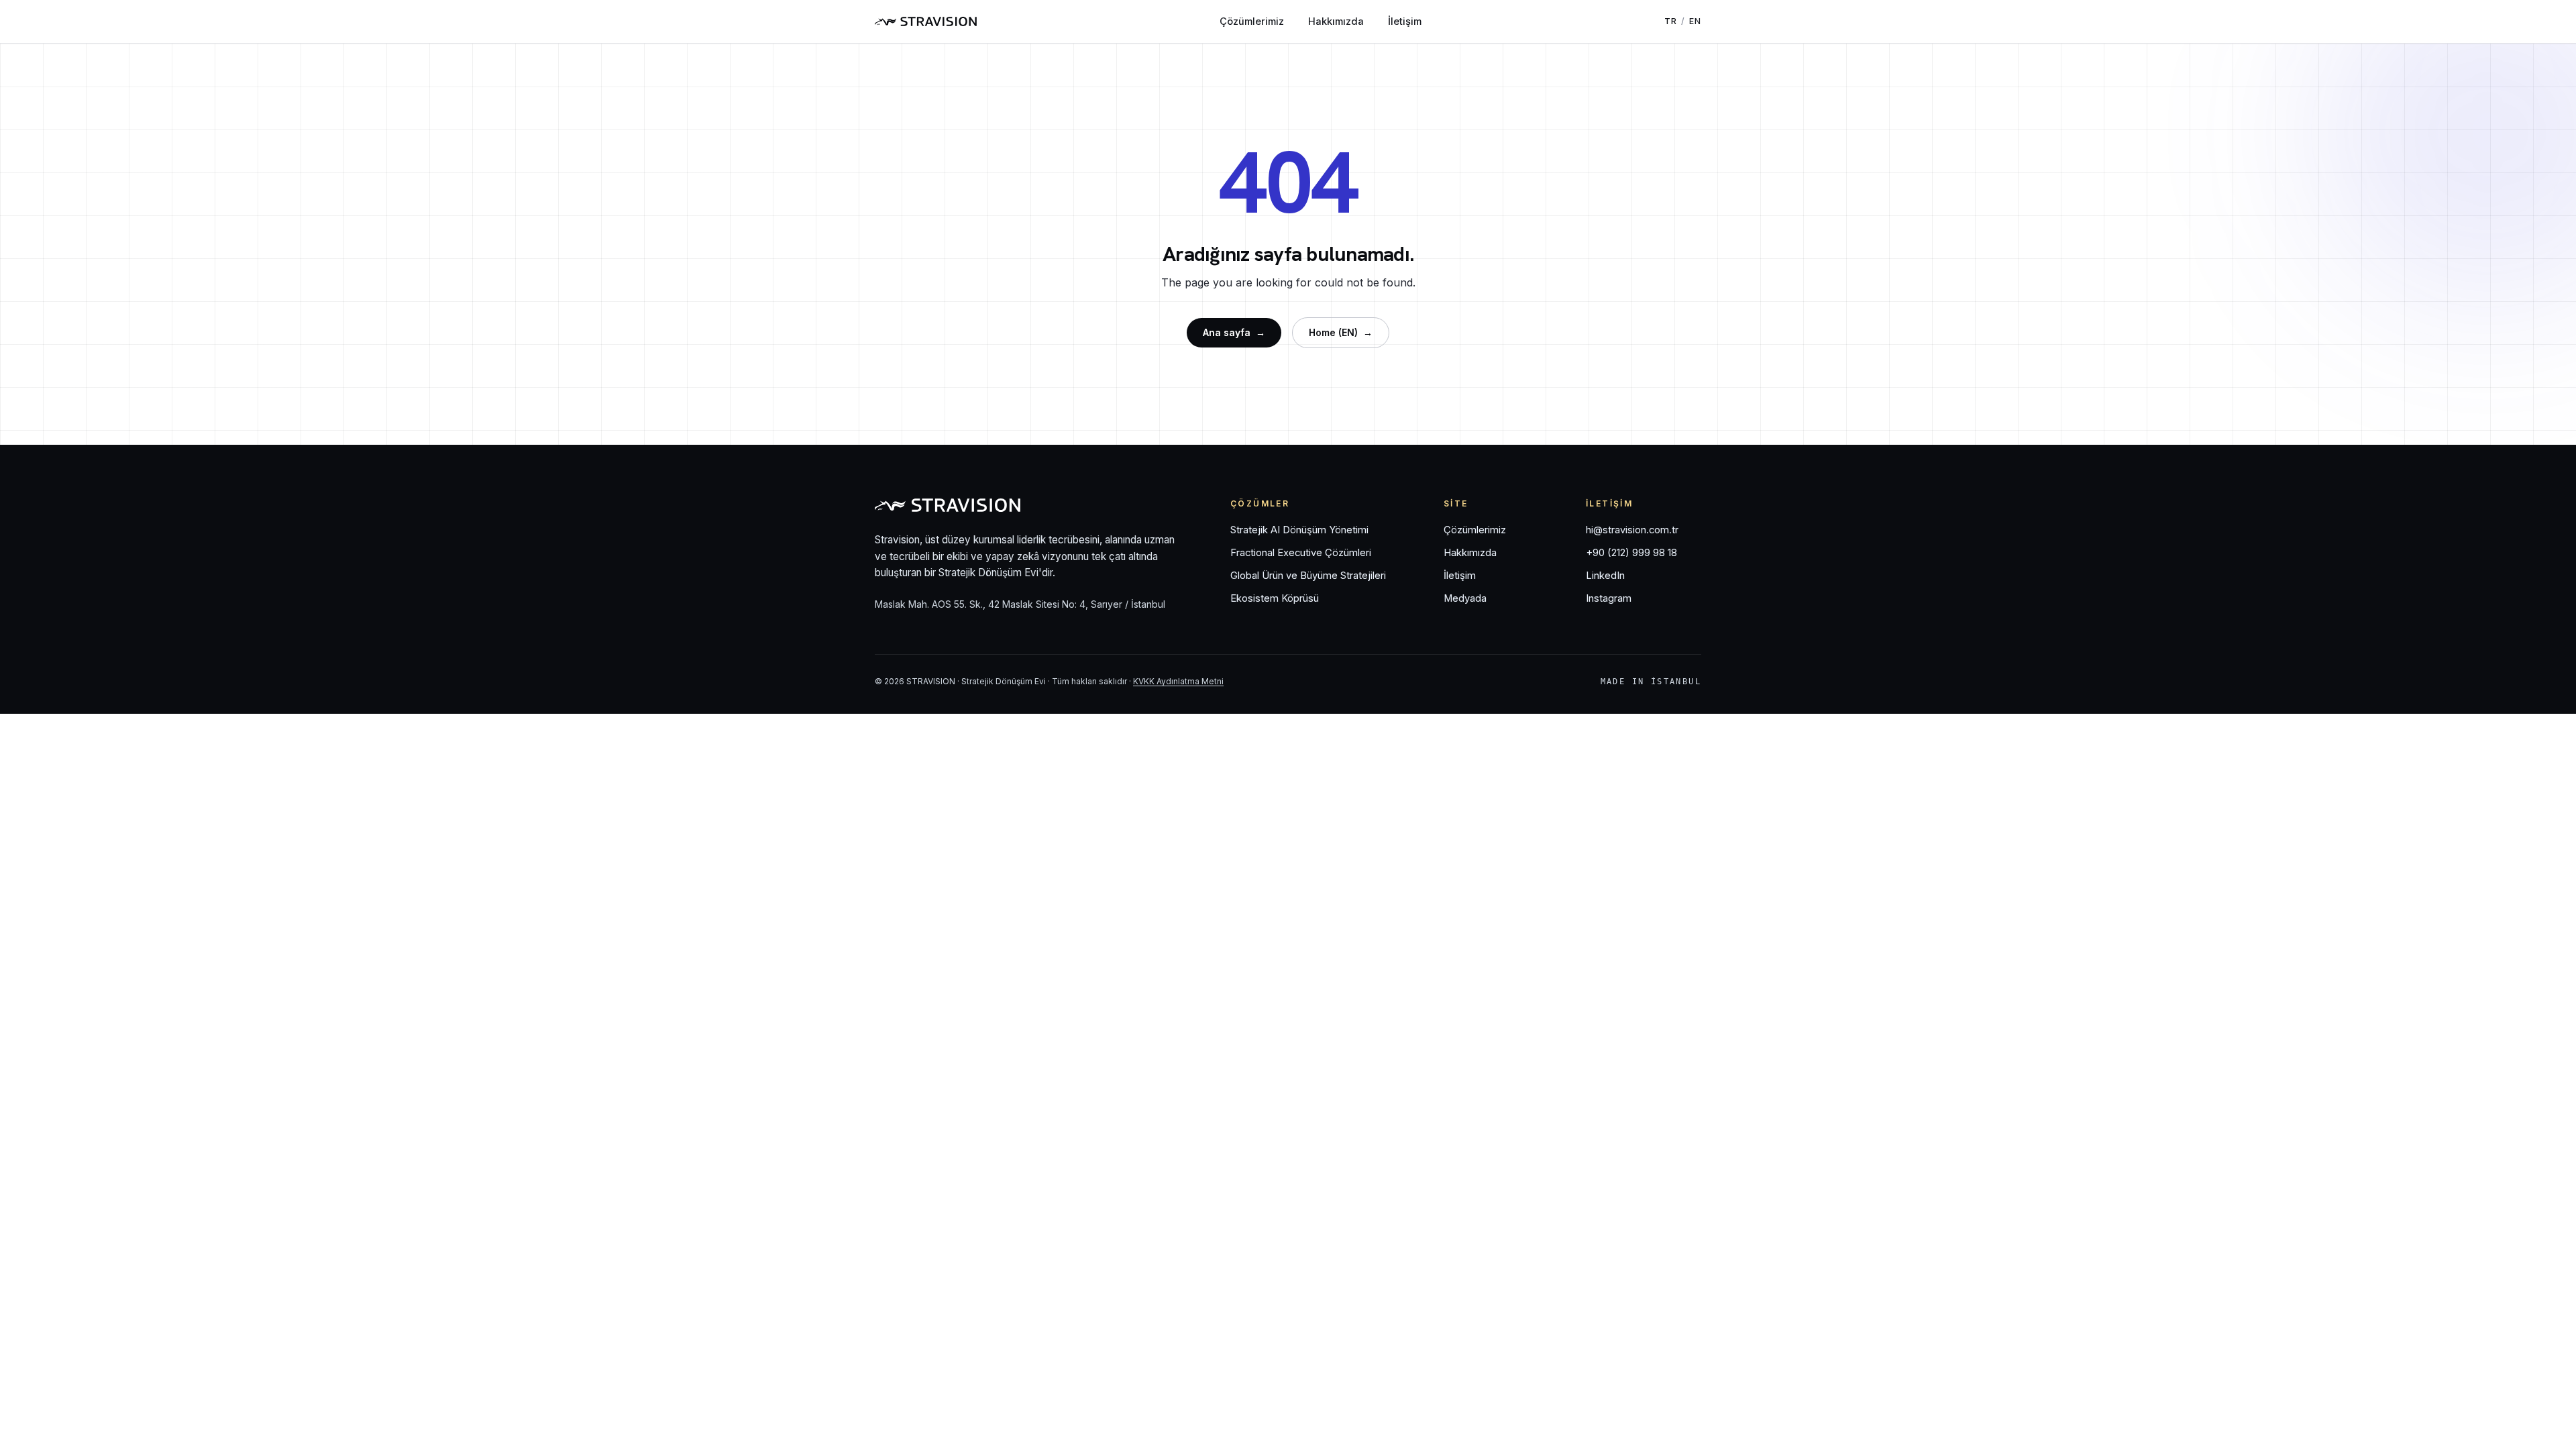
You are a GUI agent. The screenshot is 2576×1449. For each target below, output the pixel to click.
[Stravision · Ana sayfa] (926, 21)
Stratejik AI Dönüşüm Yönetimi (1299, 530)
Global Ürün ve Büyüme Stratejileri (1308, 576)
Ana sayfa (1234, 332)
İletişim (1405, 21)
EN (1695, 21)
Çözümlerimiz (1252, 21)
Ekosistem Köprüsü (1275, 598)
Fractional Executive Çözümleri (1301, 553)
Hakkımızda (1336, 21)
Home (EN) (1341, 332)
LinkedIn (1605, 576)
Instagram (1609, 598)
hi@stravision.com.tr (1632, 530)
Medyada (1465, 598)
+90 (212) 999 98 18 (1631, 553)
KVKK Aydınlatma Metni (1178, 681)
